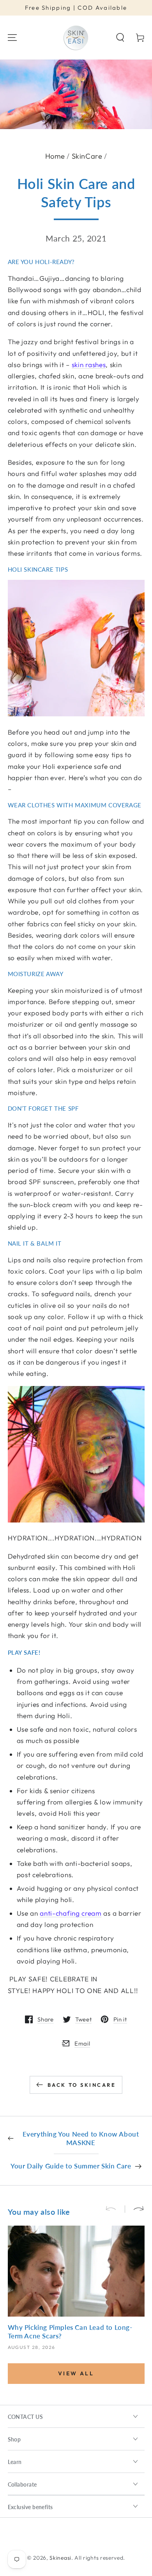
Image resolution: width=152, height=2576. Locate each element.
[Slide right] (135, 2209)
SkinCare (87, 156)
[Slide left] (115, 2209)
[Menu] (12, 38)
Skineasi (60, 2558)
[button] (120, 38)
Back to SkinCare (82, 2085)
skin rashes (89, 365)
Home (55, 156)
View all (76, 2373)
